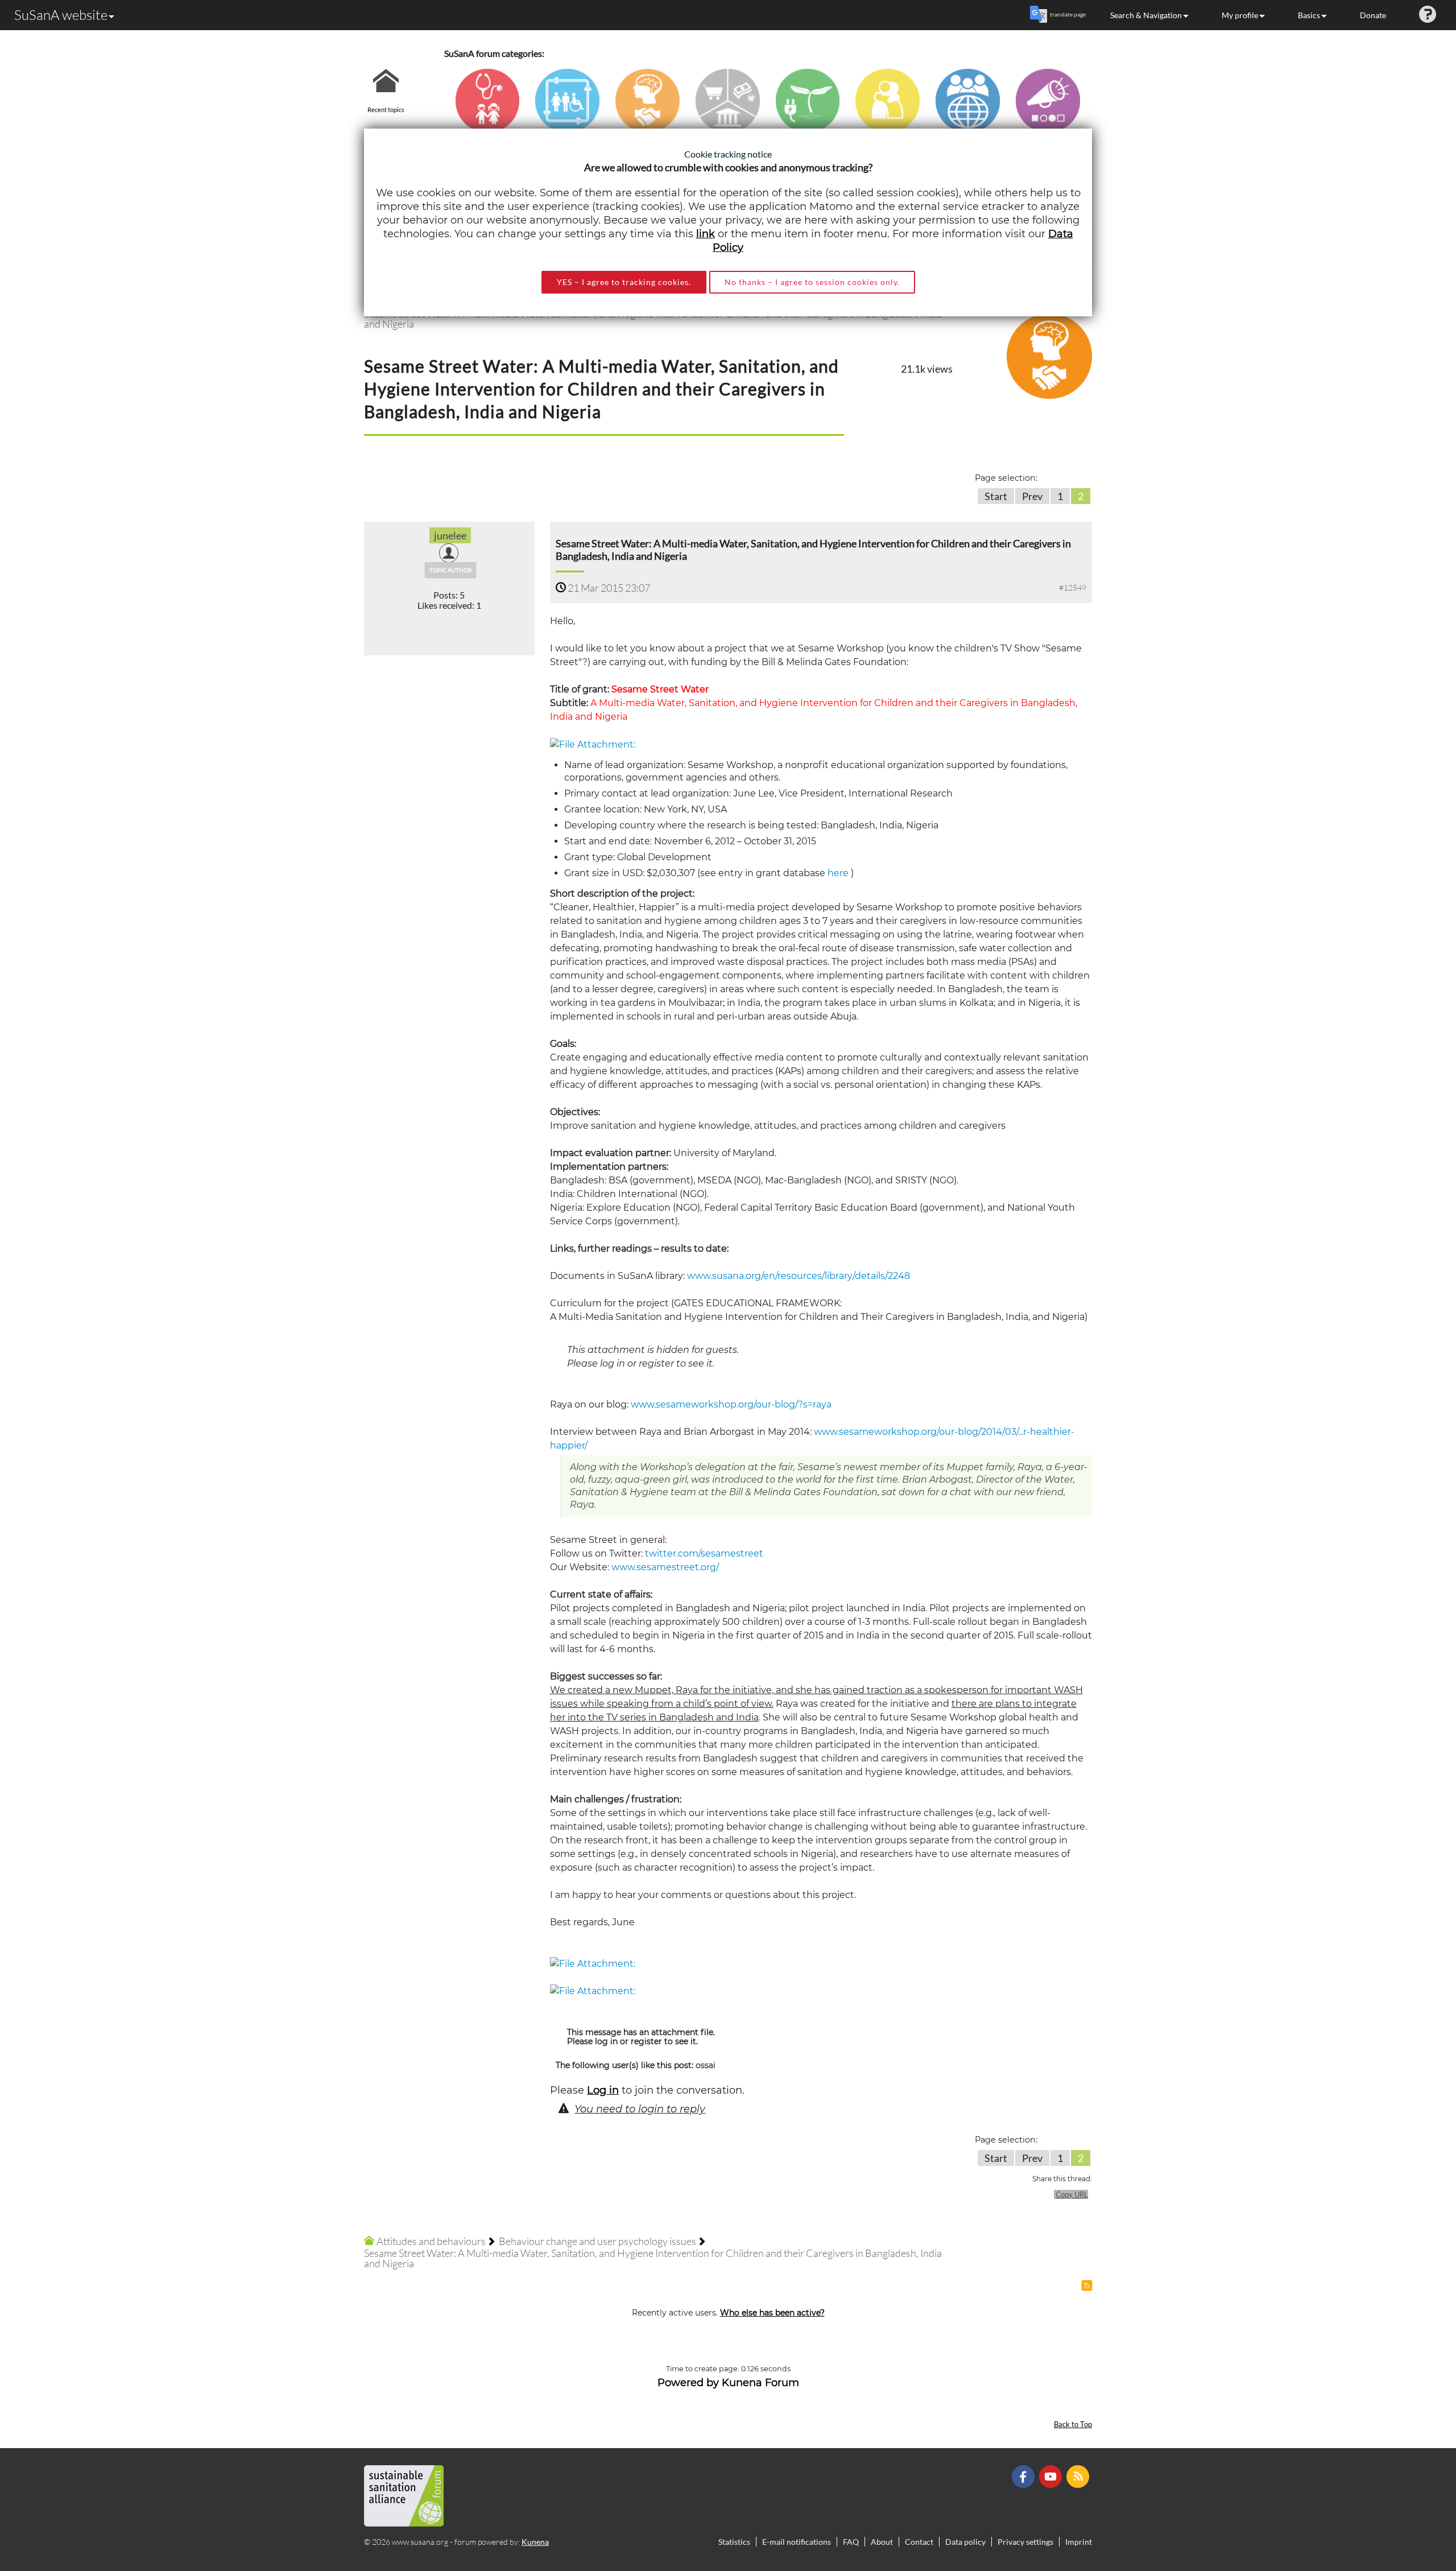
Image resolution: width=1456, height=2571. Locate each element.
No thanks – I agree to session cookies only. (812, 282)
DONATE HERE (1411, 2505)
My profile (1240, 15)
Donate (1373, 15)
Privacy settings (1025, 2542)
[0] (593, 744)
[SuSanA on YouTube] (1052, 2476)
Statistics (734, 2542)
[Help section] (1428, 15)
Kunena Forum (760, 2383)
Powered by (688, 2383)
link (706, 234)
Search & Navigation (1146, 15)
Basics (1309, 15)
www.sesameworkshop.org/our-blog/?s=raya (731, 1404)
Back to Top (1073, 2425)
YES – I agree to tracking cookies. (624, 282)
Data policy (965, 2542)
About (882, 2542)
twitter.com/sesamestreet (704, 1553)
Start (996, 496)
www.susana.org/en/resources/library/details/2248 (799, 1276)
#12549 (1073, 587)
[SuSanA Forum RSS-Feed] (1079, 2476)
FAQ (851, 2542)
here (838, 873)
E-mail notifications (797, 2542)
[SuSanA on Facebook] (1025, 2476)
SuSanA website (61, 15)
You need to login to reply (640, 2109)
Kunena (535, 2542)
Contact (919, 2542)
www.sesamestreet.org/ (665, 1567)
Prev (1032, 496)
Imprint (1079, 2542)
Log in (603, 2090)
